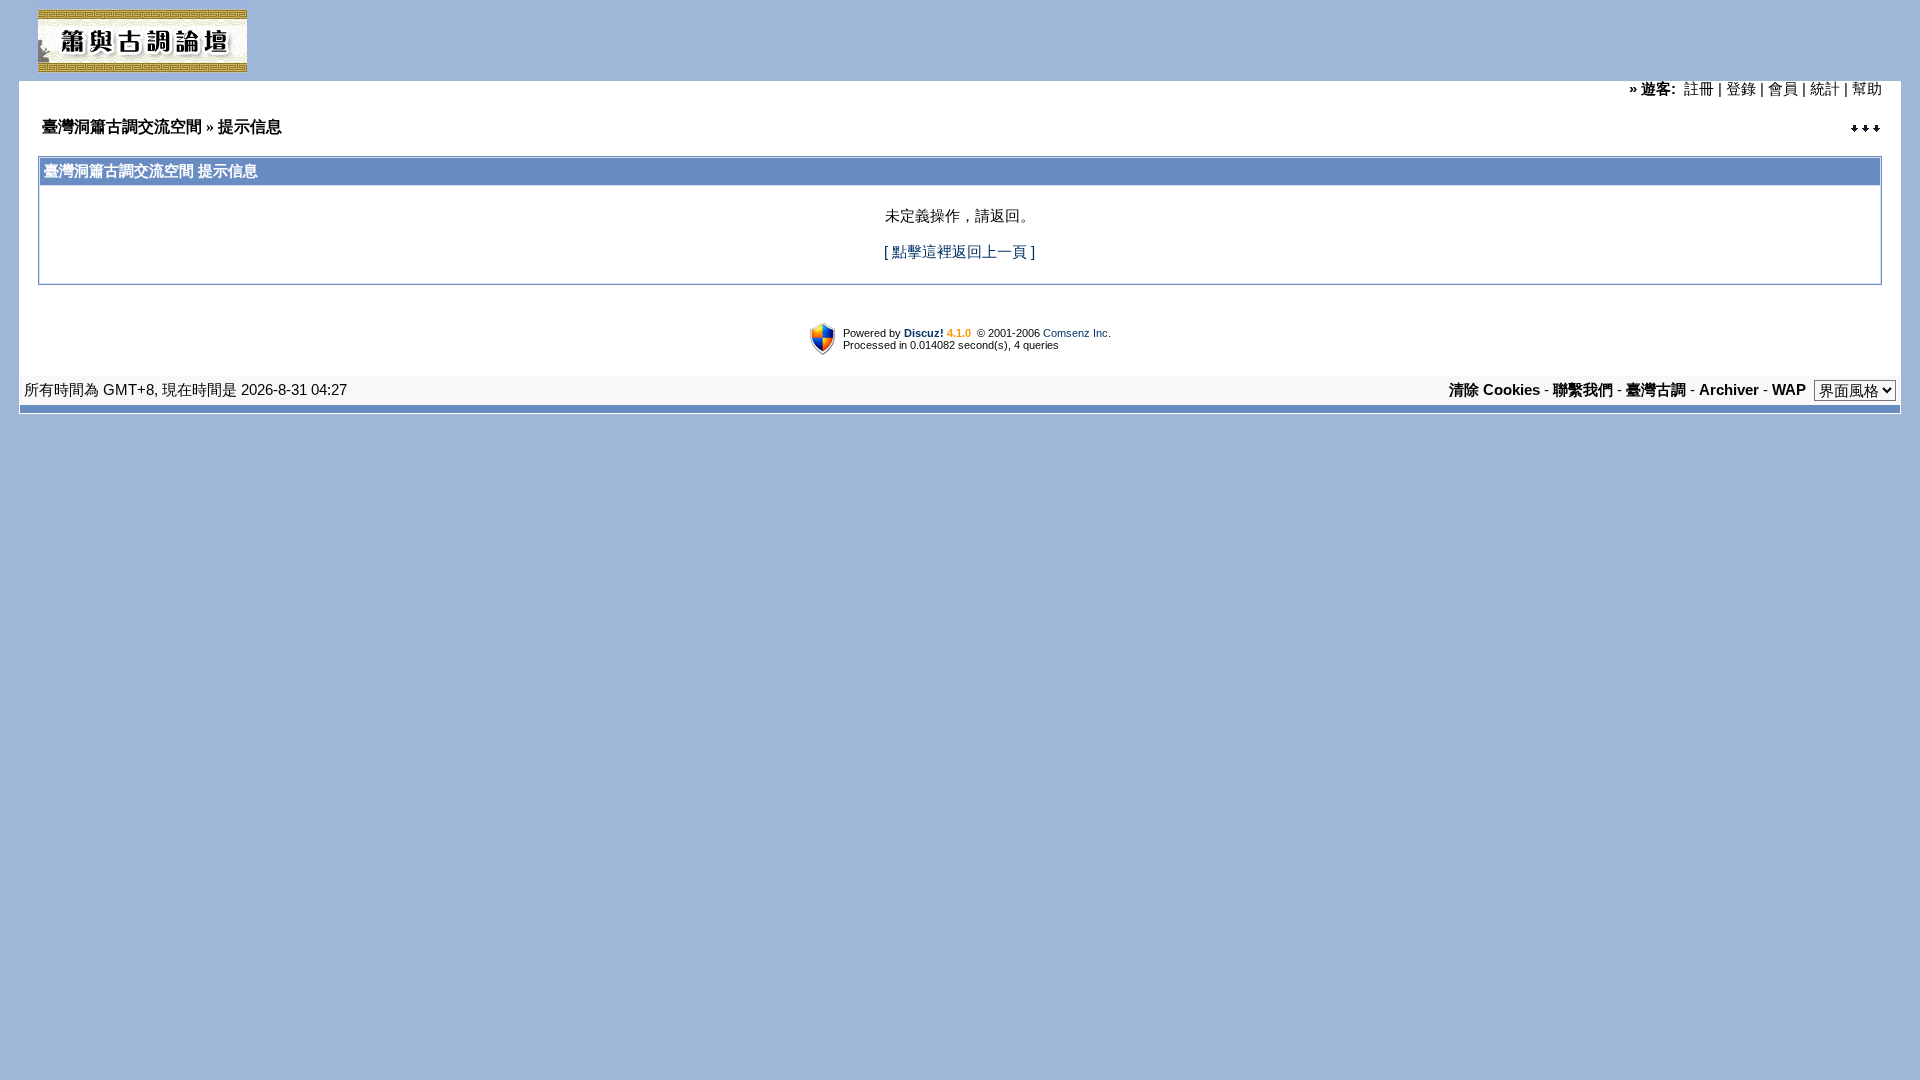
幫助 (1867, 88)
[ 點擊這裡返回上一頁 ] (959, 251)
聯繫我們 (1583, 389)
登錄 (1741, 88)
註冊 (1699, 88)
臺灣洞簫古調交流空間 (122, 126)
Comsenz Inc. (1077, 333)
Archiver (1729, 389)
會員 (1783, 88)
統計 (1825, 88)
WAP (1789, 389)
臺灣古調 (1656, 389)
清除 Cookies (1494, 389)
